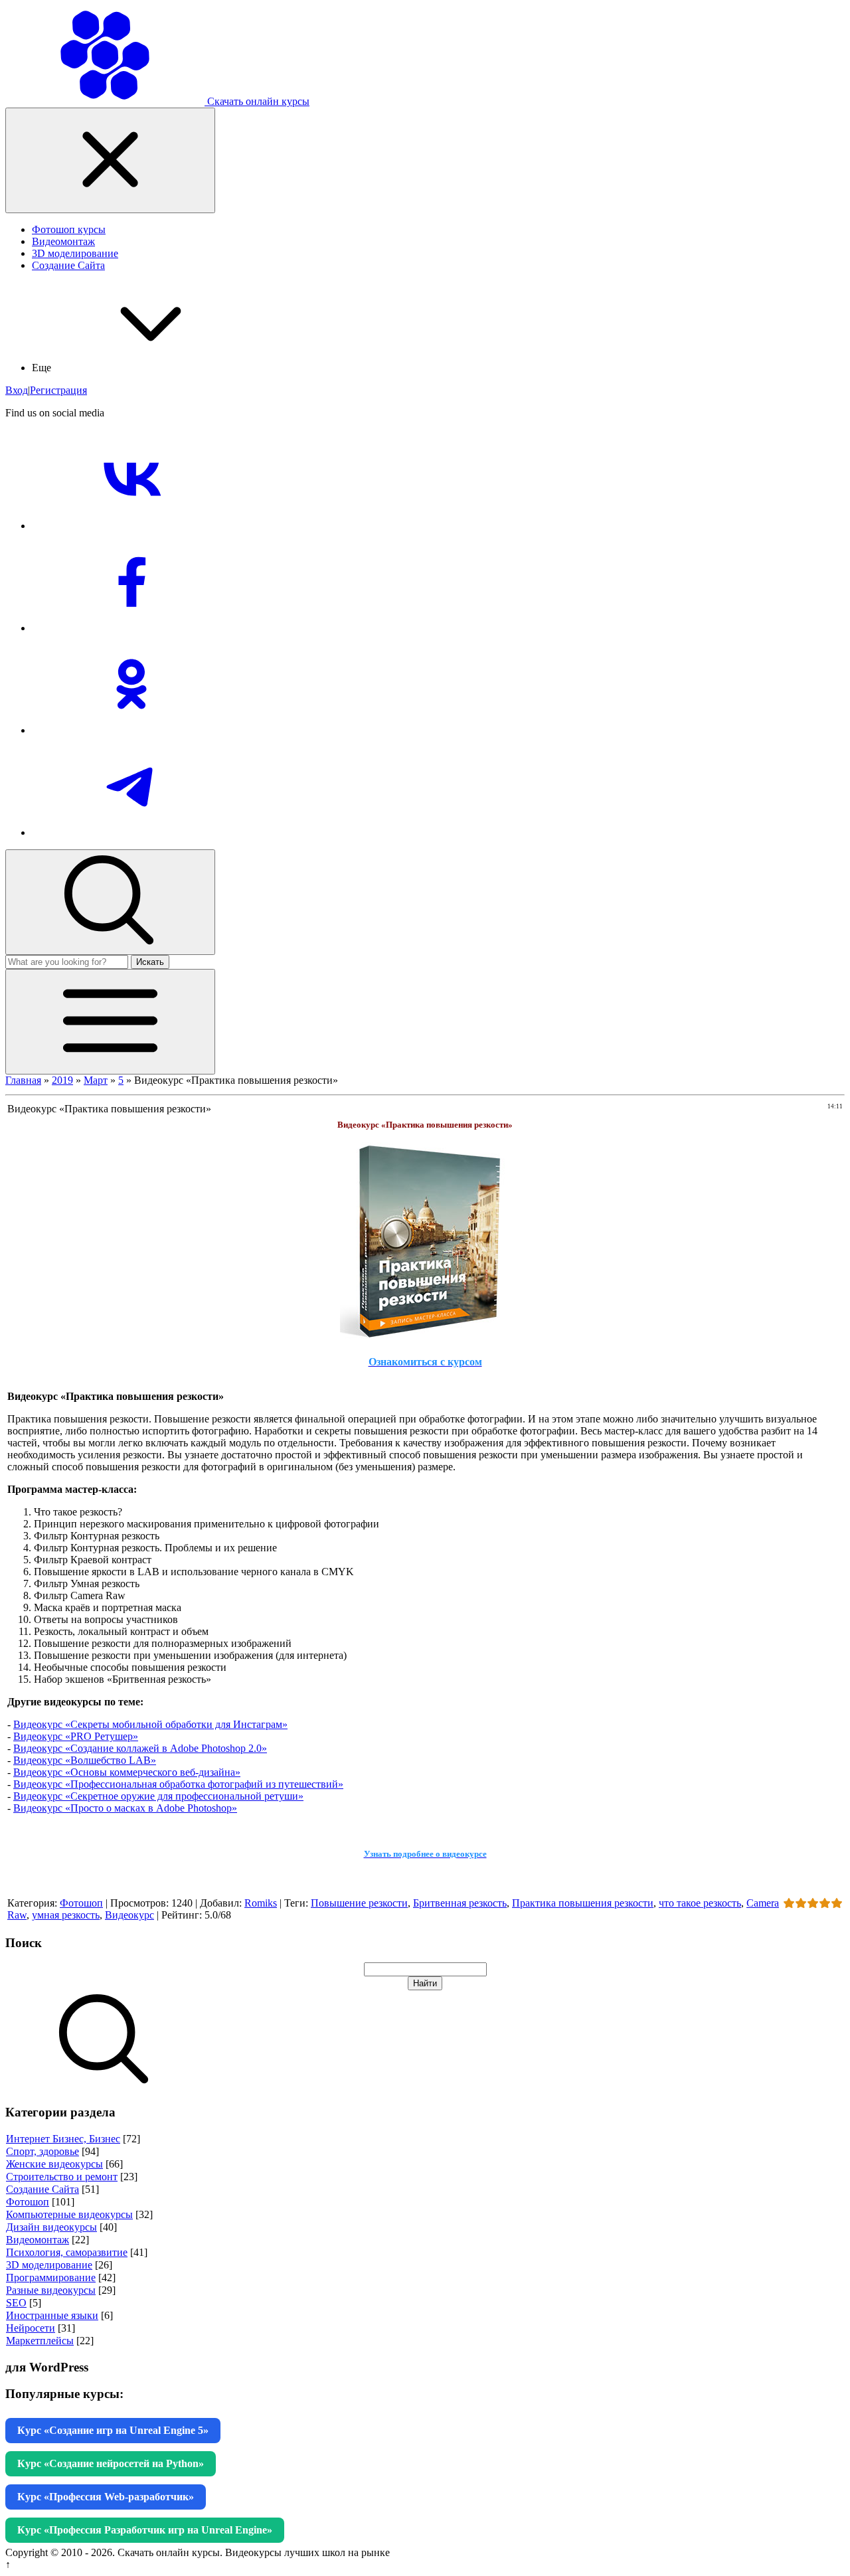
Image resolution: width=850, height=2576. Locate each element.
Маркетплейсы (40, 2341)
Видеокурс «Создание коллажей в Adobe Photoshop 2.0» (140, 1748)
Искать (150, 962)
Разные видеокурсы (51, 2290)
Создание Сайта (42, 2189)
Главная (23, 1080)
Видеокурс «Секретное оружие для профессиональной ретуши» (158, 1796)
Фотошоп (81, 1903)
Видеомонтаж (38, 2240)
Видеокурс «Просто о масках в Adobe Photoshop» (125, 1808)
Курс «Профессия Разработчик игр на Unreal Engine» (145, 2530)
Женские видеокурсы (54, 2164)
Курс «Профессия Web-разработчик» (106, 2497)
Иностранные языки (52, 2315)
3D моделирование (49, 2265)
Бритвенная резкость (460, 1903)
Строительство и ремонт (62, 2177)
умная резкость (66, 1915)
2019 (62, 1080)
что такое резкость (700, 1903)
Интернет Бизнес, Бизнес (63, 2139)
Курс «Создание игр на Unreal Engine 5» (113, 2430)
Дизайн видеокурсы (51, 2227)
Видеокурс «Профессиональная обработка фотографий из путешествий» (178, 1784)
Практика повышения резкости (583, 1903)
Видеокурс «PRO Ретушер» (76, 1736)
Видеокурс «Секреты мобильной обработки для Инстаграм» (150, 1724)
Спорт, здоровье (42, 2151)
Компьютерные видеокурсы (69, 2214)
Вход (17, 390)
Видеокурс (129, 1915)
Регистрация (58, 390)
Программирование (51, 2277)
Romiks (261, 1903)
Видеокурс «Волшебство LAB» (85, 1760)
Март (96, 1080)
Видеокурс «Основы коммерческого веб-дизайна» (127, 1772)
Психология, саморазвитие (67, 2252)
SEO (16, 2303)
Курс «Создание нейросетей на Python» (111, 2463)
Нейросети (31, 2328)
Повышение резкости (359, 1903)
